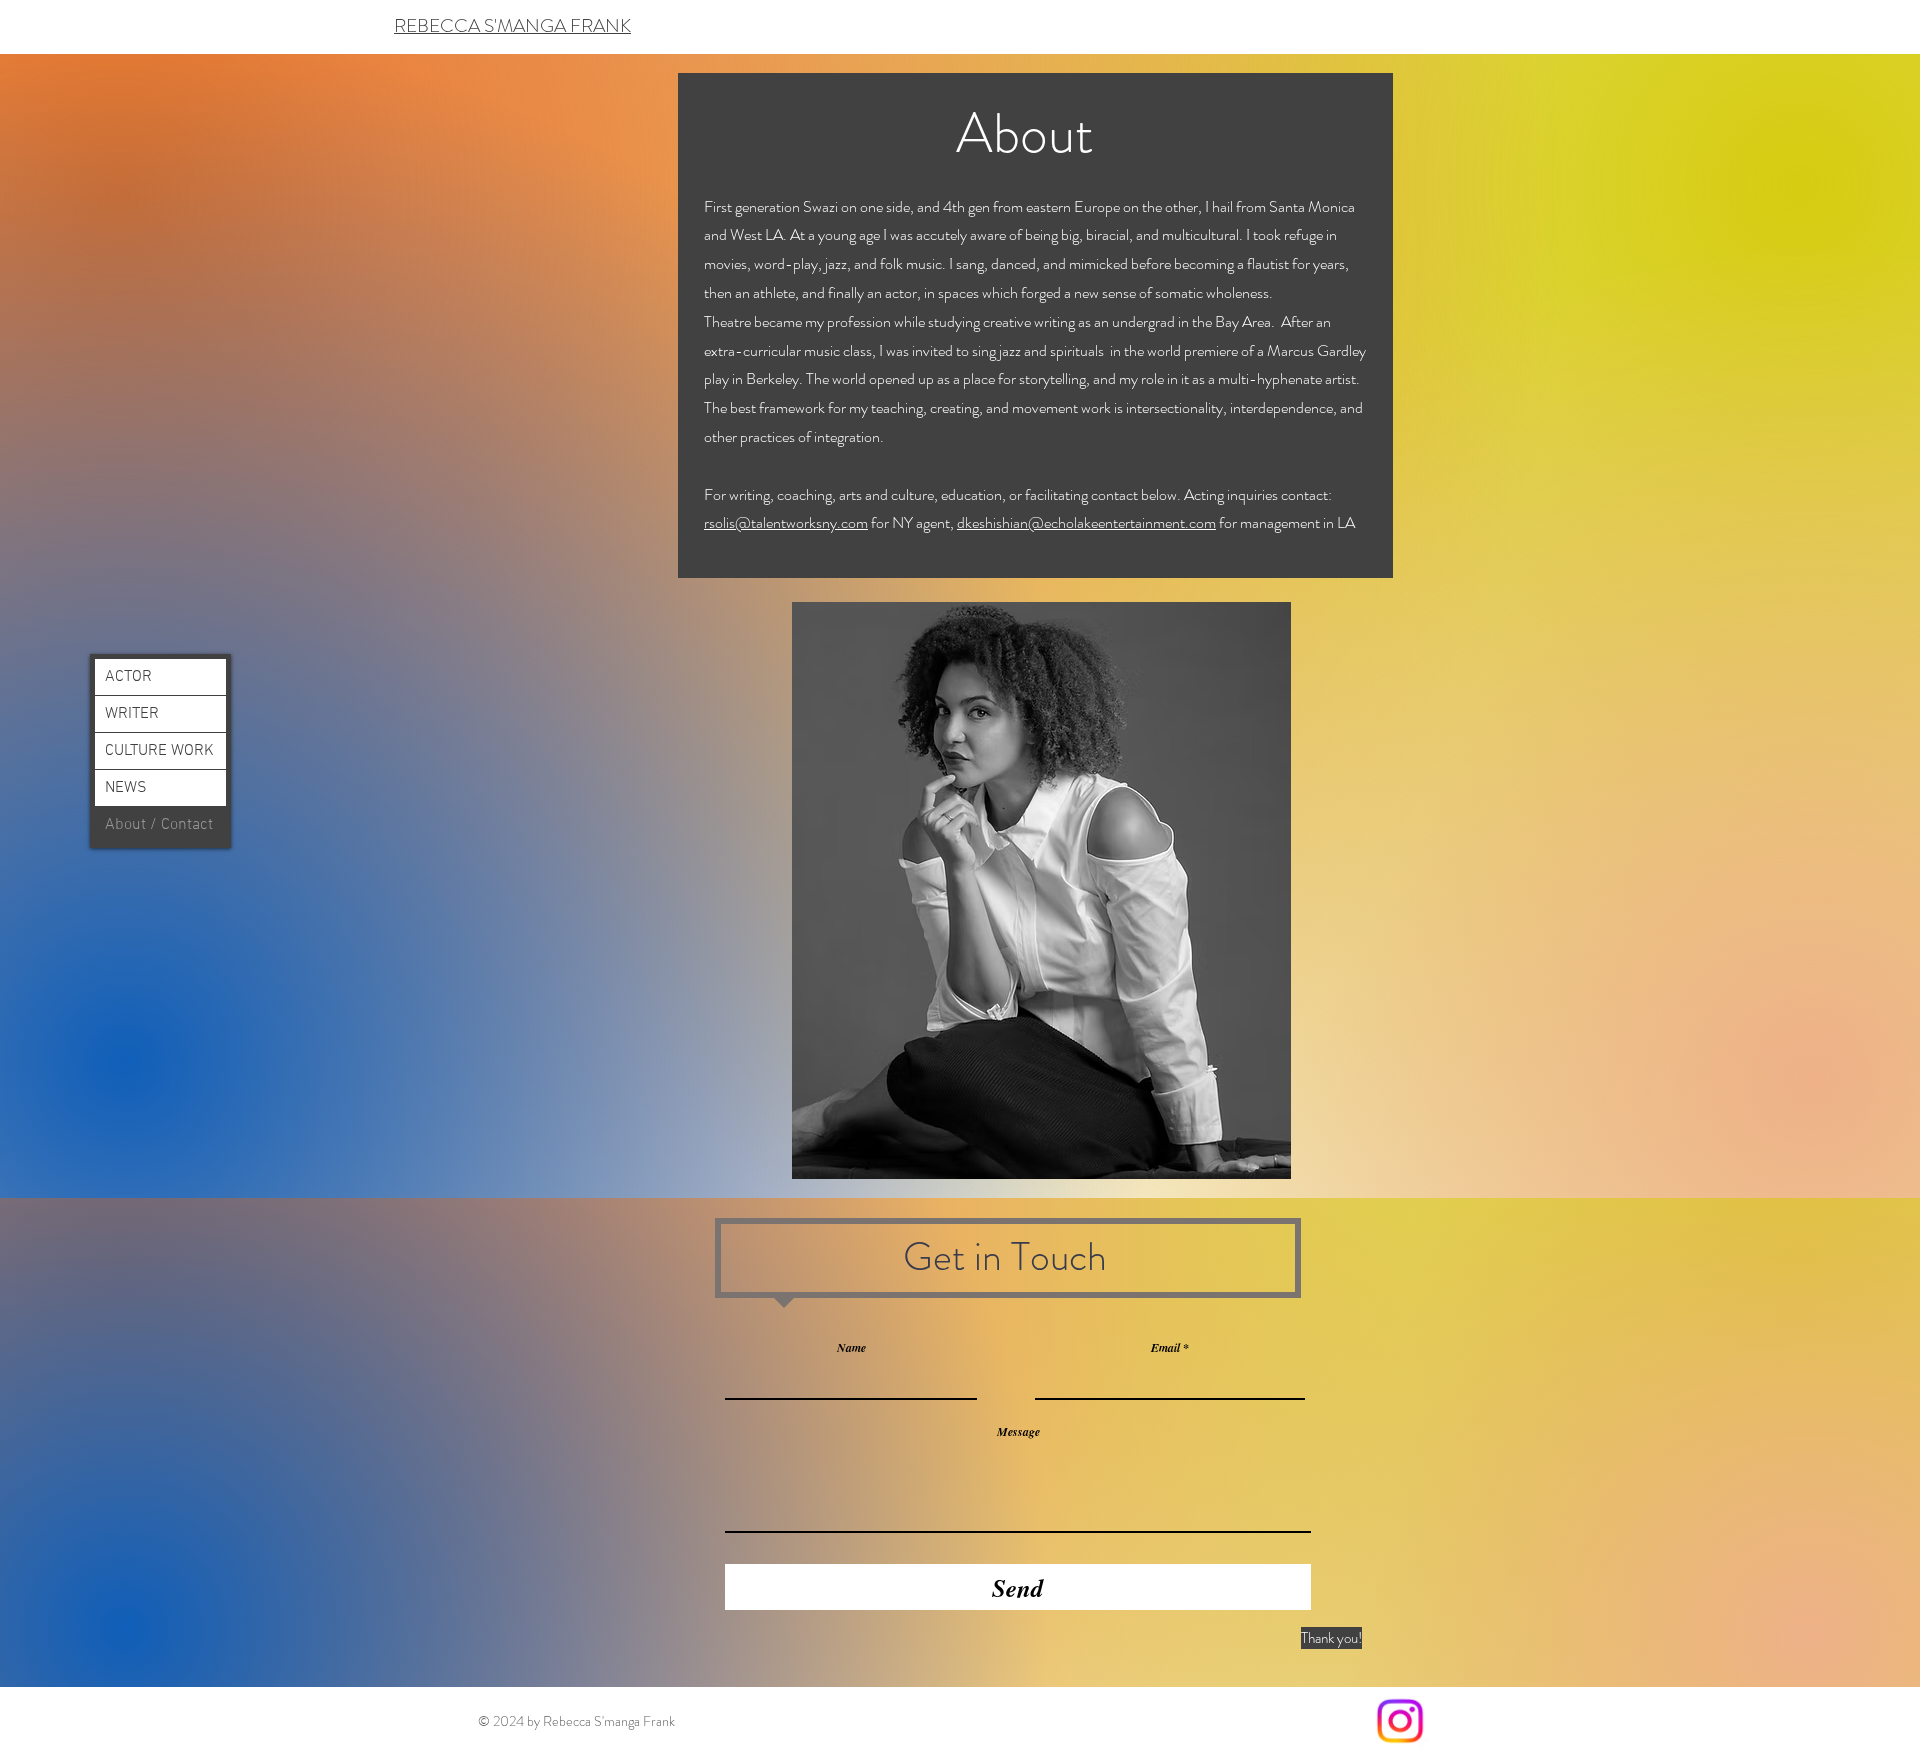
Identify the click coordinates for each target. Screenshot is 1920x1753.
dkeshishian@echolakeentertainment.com (1086, 522)
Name (851, 1348)
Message (1018, 1432)
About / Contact (159, 825)
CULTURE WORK (159, 751)
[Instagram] (1400, 1721)
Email (1165, 1348)
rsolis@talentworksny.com (786, 522)
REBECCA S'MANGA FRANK (512, 25)
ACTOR (128, 677)
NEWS (126, 788)
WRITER (132, 714)
